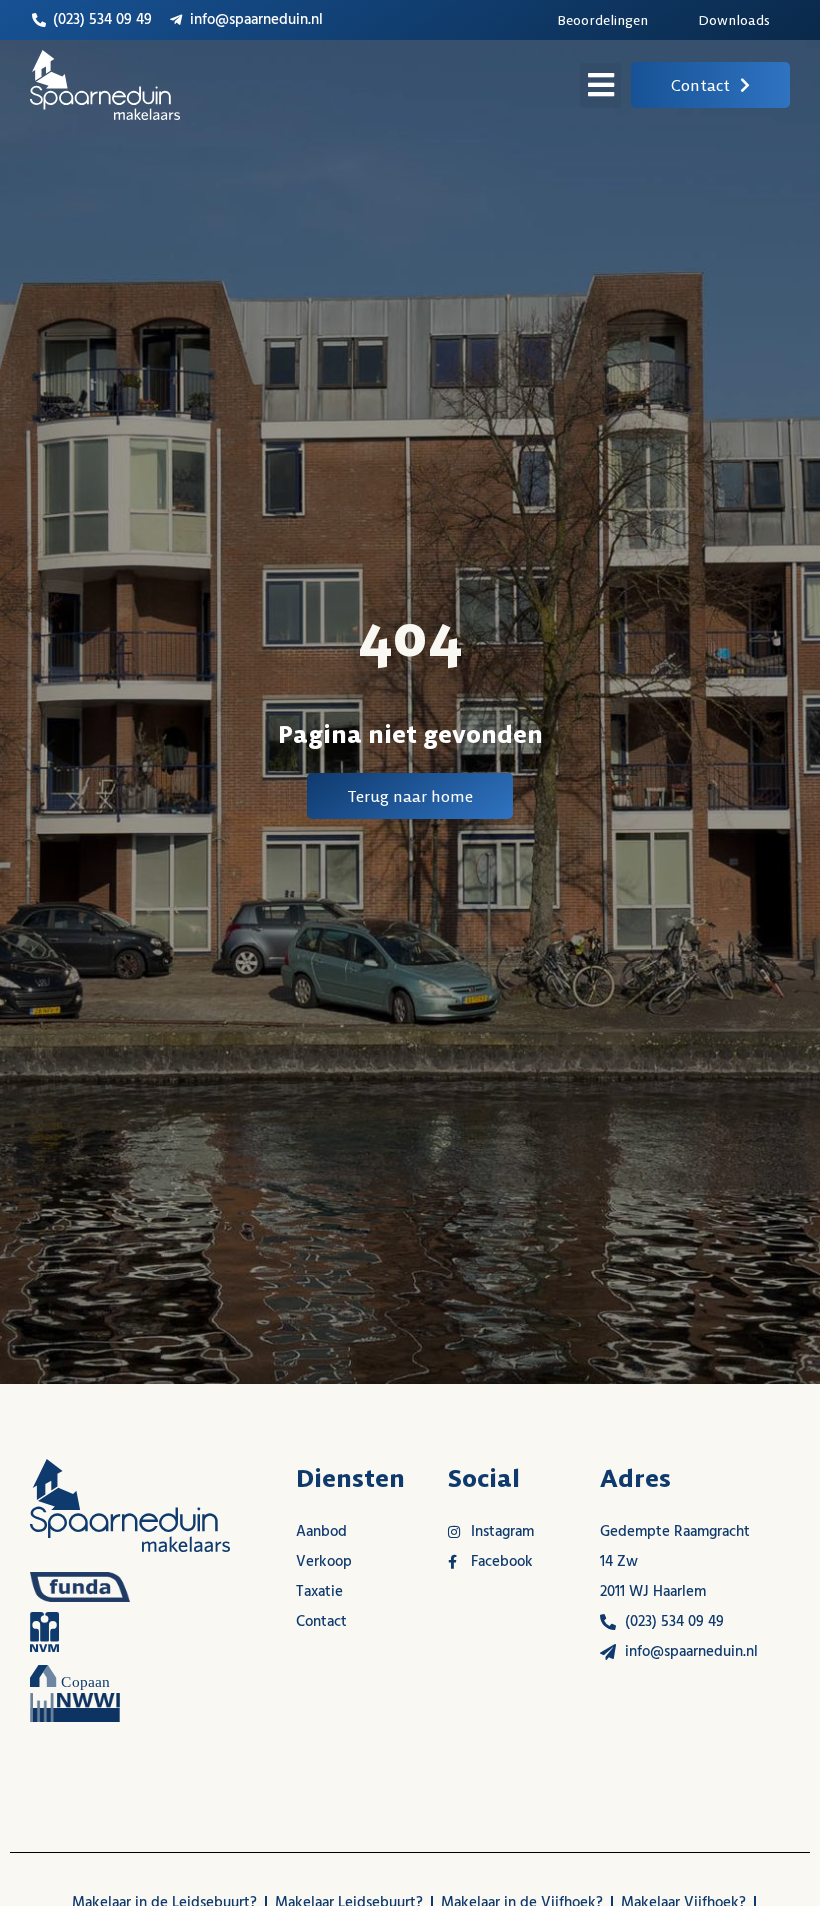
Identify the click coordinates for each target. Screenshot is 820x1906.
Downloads (734, 20)
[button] (600, 85)
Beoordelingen (602, 20)
